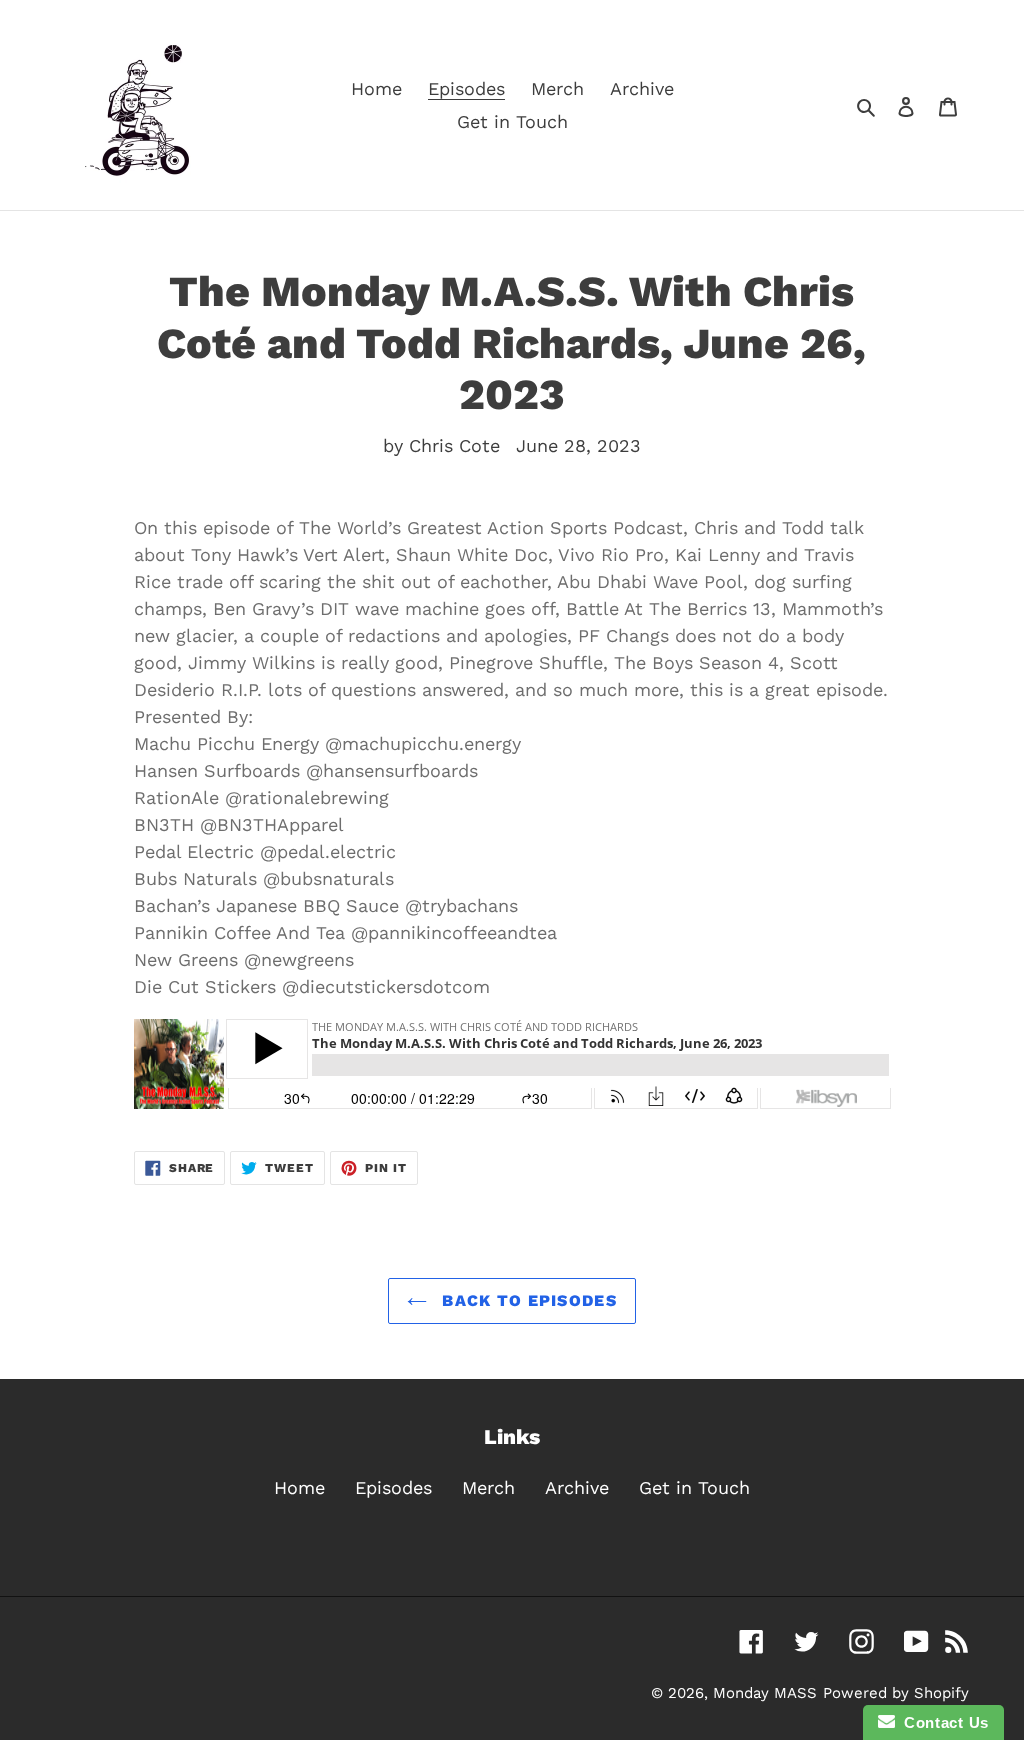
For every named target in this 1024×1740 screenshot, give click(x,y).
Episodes (393, 1487)
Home (299, 1487)
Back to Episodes (527, 1300)
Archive (577, 1487)
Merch (488, 1487)
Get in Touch (694, 1487)
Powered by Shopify (896, 1693)
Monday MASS (765, 1693)
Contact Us (942, 1722)
